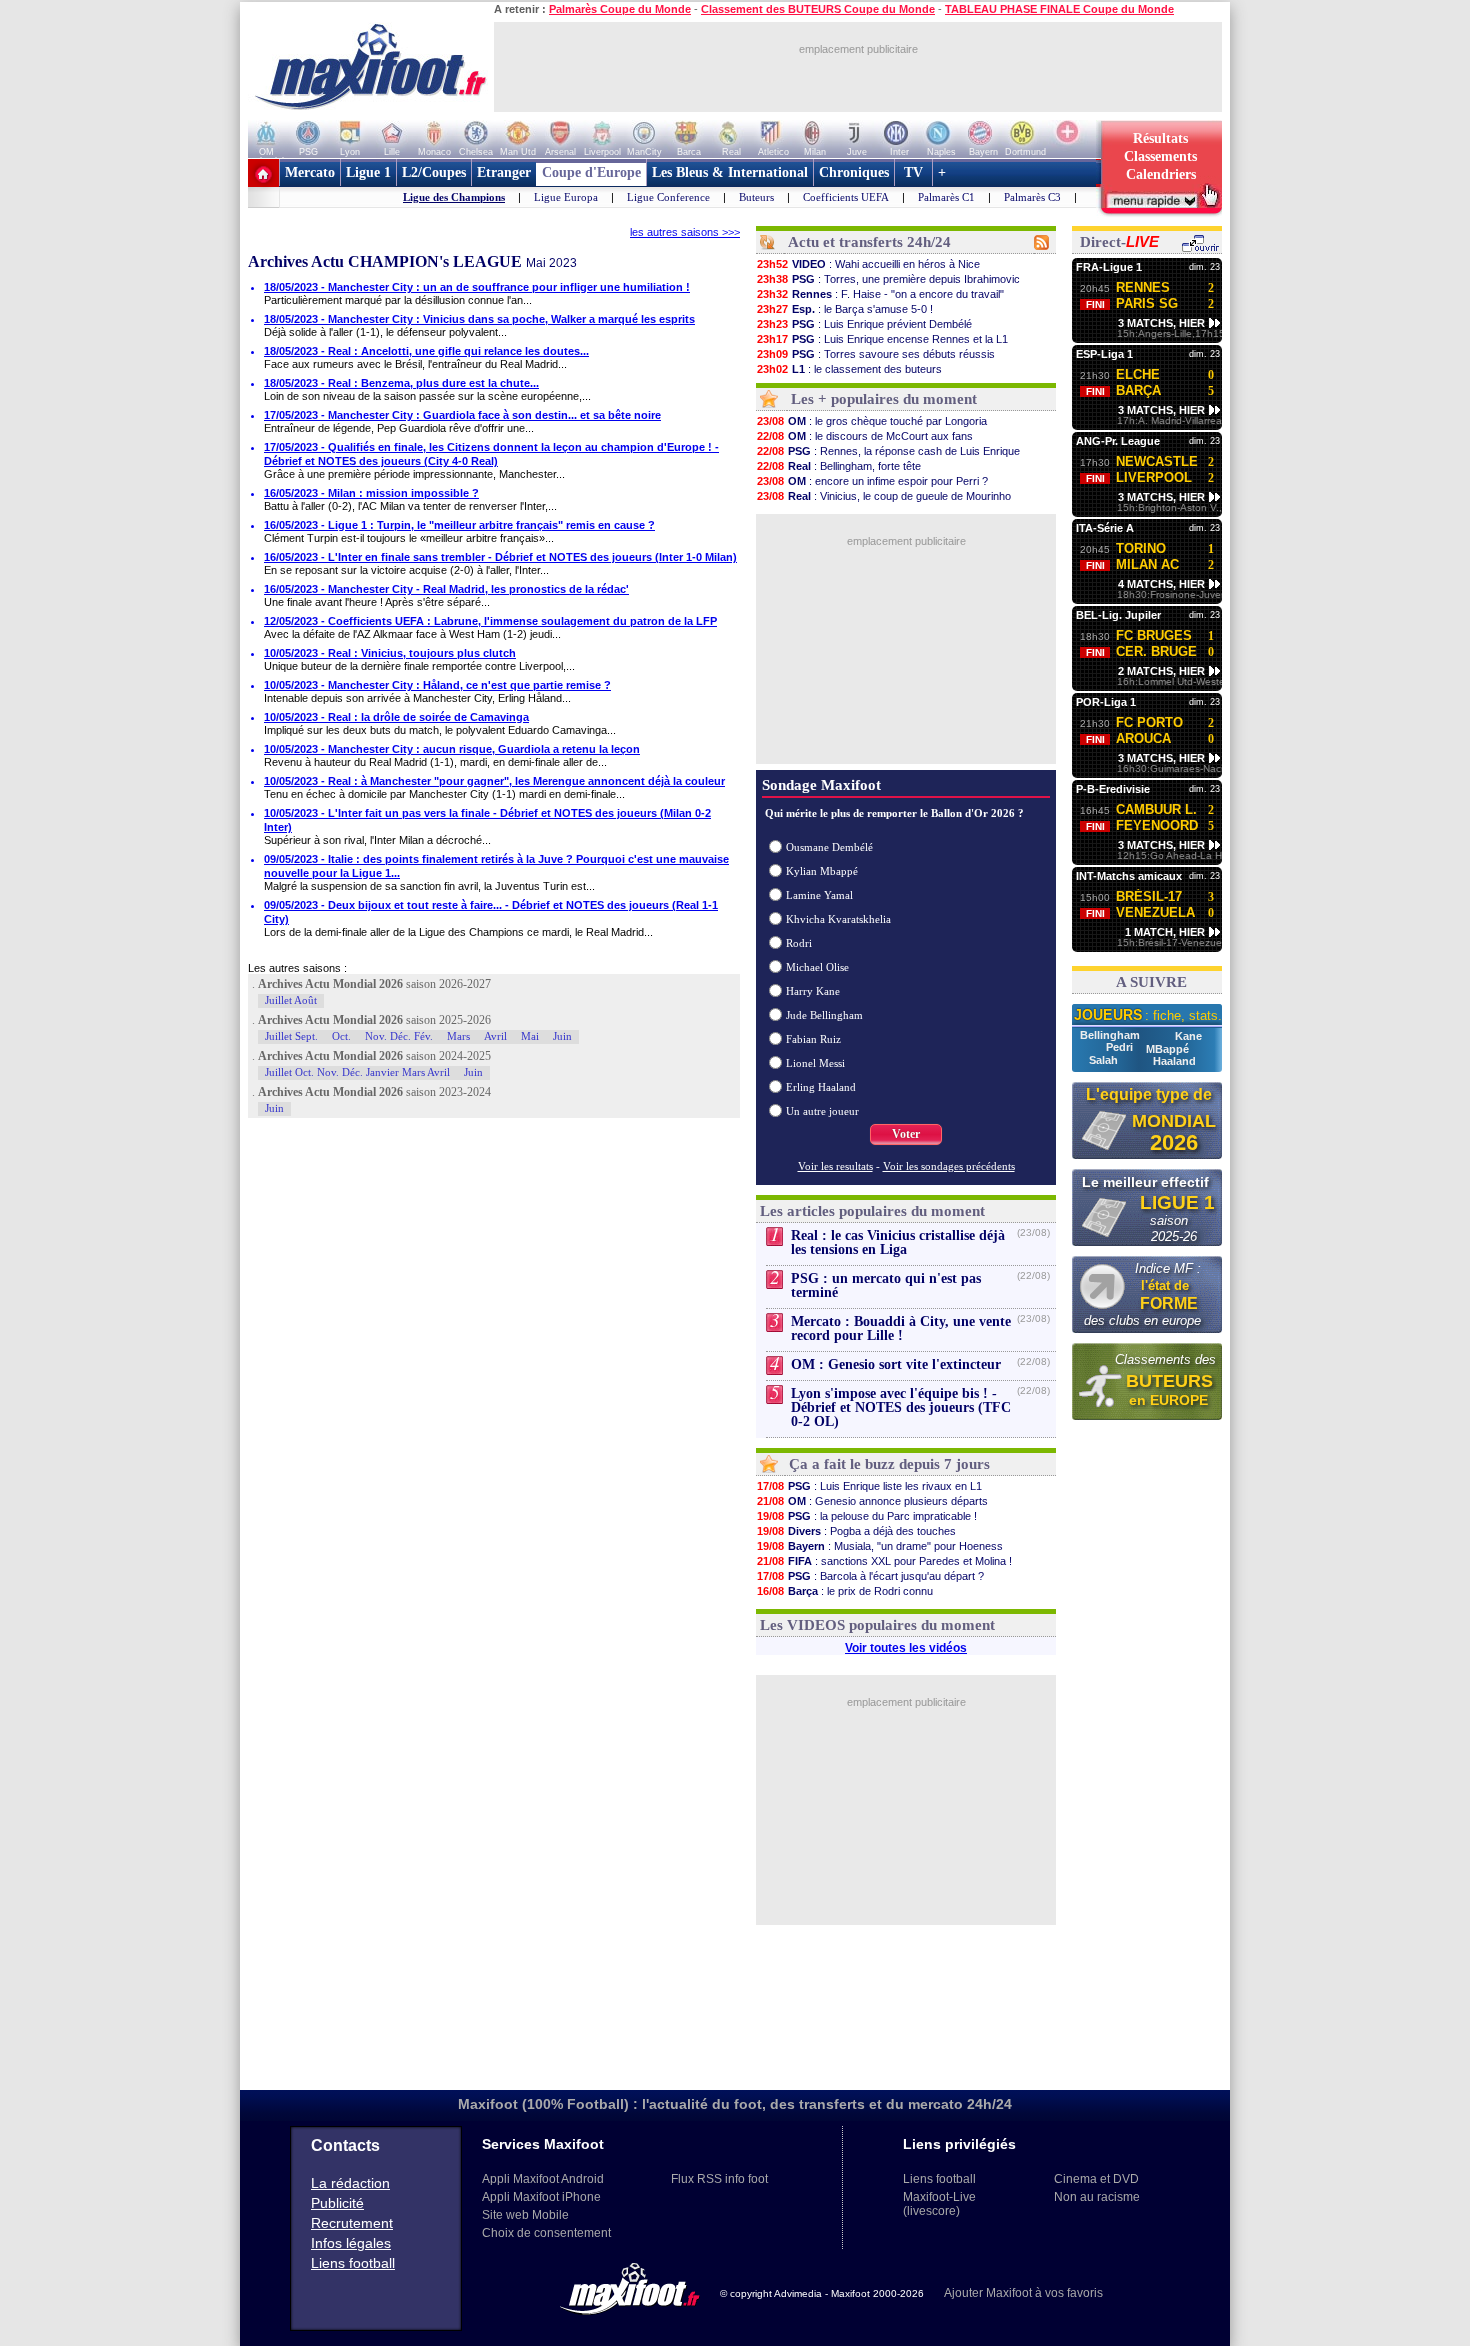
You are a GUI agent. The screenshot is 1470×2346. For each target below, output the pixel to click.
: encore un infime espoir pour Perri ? (872, 481)
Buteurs (756, 197)
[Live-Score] (1200, 249)
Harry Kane (813, 991)
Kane (1188, 1036)
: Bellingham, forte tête (839, 466)
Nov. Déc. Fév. (399, 1036)
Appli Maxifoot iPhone (541, 2197)
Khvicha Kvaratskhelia (838, 919)
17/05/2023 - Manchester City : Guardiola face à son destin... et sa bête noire (462, 415)
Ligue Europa (566, 197)
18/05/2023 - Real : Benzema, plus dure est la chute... (401, 383)
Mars (458, 1036)
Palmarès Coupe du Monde (620, 9)
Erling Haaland (821, 1087)
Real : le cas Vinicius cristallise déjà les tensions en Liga (898, 1242)
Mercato (310, 172)
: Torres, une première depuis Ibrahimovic (888, 279)
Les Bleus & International (730, 172)
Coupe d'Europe (591, 172)
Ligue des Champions (454, 197)
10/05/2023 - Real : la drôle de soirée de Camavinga (396, 717)
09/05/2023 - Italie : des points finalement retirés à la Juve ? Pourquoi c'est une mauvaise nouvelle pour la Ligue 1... (496, 866)
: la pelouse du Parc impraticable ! (867, 1516)
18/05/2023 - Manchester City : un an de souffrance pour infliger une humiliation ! (477, 287)
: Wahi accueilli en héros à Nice (868, 264)
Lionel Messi (815, 1063)
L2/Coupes (434, 172)
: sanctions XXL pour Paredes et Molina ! (884, 1561)
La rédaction (350, 2183)
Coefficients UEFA (846, 197)
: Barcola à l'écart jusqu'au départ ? (870, 1576)
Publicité (337, 2203)
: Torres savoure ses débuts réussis (876, 354)
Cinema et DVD (1096, 2179)
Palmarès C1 (946, 197)
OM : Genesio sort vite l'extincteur (896, 1364)
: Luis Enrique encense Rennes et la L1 (882, 339)
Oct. (341, 1036)
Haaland (1174, 1061)
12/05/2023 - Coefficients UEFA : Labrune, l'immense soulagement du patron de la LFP (490, 621)
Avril (495, 1036)
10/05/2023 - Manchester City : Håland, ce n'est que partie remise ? (437, 685)
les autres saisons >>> (685, 232)
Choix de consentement (546, 2233)
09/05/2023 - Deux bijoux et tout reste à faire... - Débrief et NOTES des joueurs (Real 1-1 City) (491, 912)
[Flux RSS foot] (1041, 246)
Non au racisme (1097, 2197)
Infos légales (351, 2243)
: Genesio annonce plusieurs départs (872, 1501)
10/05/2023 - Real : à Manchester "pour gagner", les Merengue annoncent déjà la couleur (494, 781)
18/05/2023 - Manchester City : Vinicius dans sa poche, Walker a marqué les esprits (479, 319)
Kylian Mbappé (822, 871)
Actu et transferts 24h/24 (869, 242)
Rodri (799, 943)
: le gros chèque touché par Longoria (872, 421)
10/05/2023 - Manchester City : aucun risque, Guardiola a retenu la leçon (452, 749)
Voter (906, 1134)
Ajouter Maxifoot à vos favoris (1023, 2293)
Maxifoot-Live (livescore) (939, 2204)
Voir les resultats (835, 1166)
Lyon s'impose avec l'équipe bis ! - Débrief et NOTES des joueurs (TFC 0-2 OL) (901, 1407)
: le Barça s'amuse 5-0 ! (845, 309)
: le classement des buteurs (849, 369)
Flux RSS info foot (719, 2179)
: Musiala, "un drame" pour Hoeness (880, 1546)
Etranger (504, 172)
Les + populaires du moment (884, 399)
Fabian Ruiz (813, 1039)
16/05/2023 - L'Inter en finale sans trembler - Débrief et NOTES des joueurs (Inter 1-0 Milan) (500, 557)
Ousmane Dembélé (829, 847)
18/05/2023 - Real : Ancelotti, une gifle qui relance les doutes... (426, 351)
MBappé (1167, 1049)
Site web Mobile (525, 2215)
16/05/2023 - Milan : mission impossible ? (371, 493)
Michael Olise (817, 967)
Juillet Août (291, 1000)
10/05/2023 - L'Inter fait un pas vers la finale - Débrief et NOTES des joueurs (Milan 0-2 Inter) (487, 820)
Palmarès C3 (1032, 197)
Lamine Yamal (819, 895)
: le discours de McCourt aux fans (865, 436)
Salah (1105, 1060)
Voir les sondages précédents (949, 1166)
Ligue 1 (368, 172)
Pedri (1121, 1047)
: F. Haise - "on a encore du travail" (880, 294)
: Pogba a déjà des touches (856, 1531)
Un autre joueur (822, 1111)
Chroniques (854, 172)
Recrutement (352, 2223)
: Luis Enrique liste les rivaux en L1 (869, 1486)
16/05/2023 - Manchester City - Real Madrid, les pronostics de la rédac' (446, 589)
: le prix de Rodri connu (845, 1591)
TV (913, 172)
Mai (530, 1036)
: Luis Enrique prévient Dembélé (864, 324)
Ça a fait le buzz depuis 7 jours (889, 1464)
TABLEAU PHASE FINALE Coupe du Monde (1059, 9)
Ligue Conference (668, 197)
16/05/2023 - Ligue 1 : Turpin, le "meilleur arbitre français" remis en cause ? (459, 525)
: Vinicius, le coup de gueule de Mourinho (884, 496)
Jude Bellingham (824, 1015)
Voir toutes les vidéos (906, 1648)
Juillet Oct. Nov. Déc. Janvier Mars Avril (357, 1072)
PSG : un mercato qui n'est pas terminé (886, 1285)
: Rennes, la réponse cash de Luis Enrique (888, 451)
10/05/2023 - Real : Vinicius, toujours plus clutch (390, 653)
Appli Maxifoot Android (543, 2179)
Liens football (353, 2263)
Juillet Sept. (291, 1036)
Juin (562, 1036)
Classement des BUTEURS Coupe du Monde (818, 9)
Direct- (1119, 242)
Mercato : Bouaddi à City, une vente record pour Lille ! (901, 1328)
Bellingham (1111, 1035)
